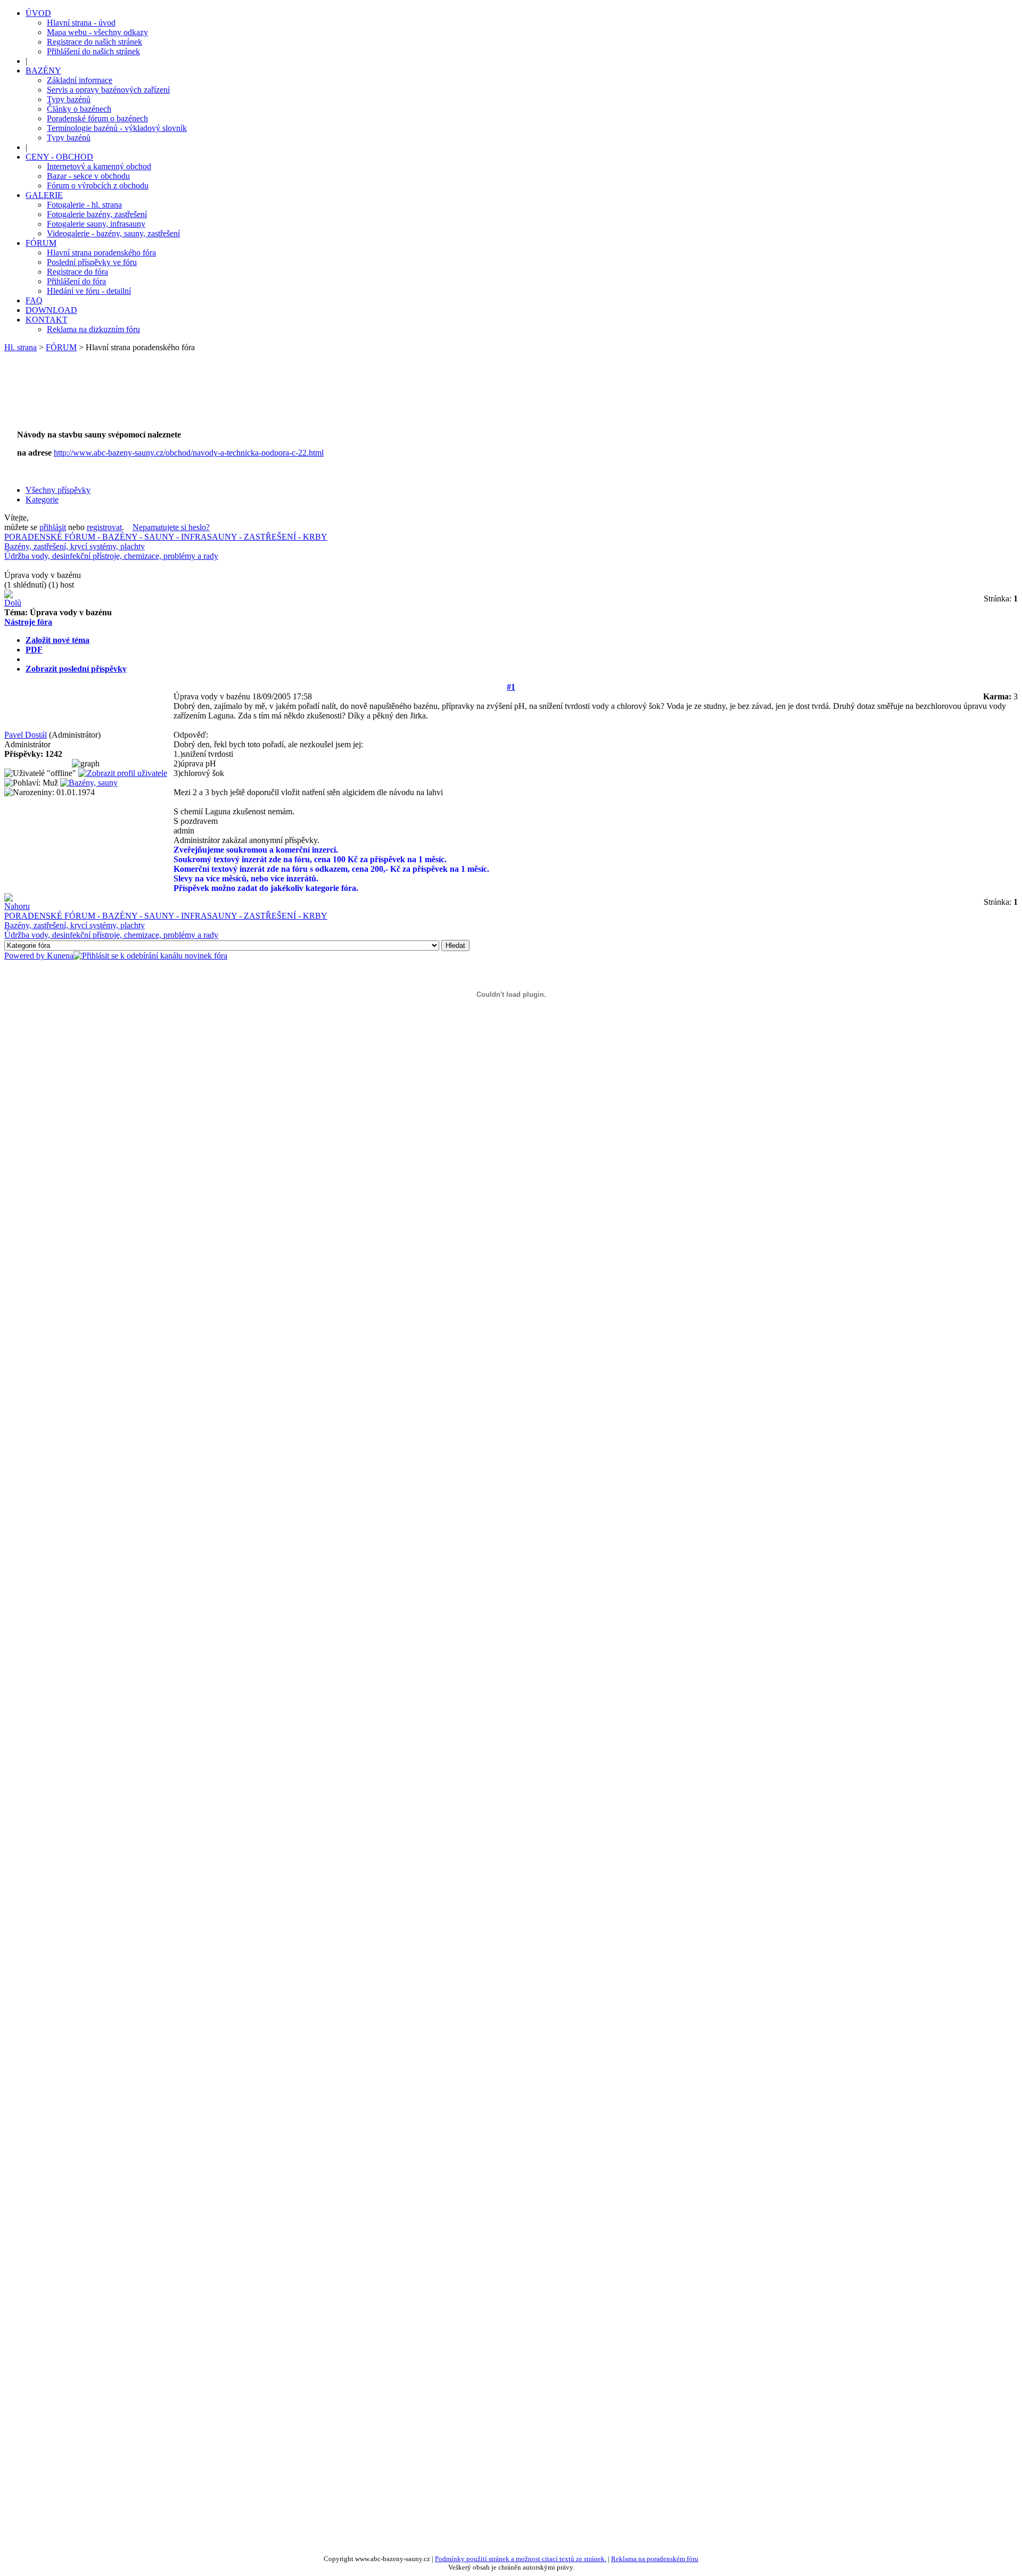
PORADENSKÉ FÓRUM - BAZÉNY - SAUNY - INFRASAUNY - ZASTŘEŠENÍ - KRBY (166, 537)
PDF (34, 650)
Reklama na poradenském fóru (655, 2559)
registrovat (104, 527)
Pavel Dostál (26, 735)
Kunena (60, 956)
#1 (511, 687)
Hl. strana (20, 347)
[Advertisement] (209, 397)
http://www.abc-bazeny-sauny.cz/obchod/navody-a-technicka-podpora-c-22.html (189, 453)
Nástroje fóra (28, 622)
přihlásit (53, 527)
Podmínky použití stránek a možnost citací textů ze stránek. (521, 2559)
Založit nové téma (57, 640)
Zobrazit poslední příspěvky (76, 669)
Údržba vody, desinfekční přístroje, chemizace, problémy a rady (111, 556)
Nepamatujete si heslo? (171, 527)
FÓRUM (61, 347)
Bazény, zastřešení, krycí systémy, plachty (75, 546)
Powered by (26, 956)
